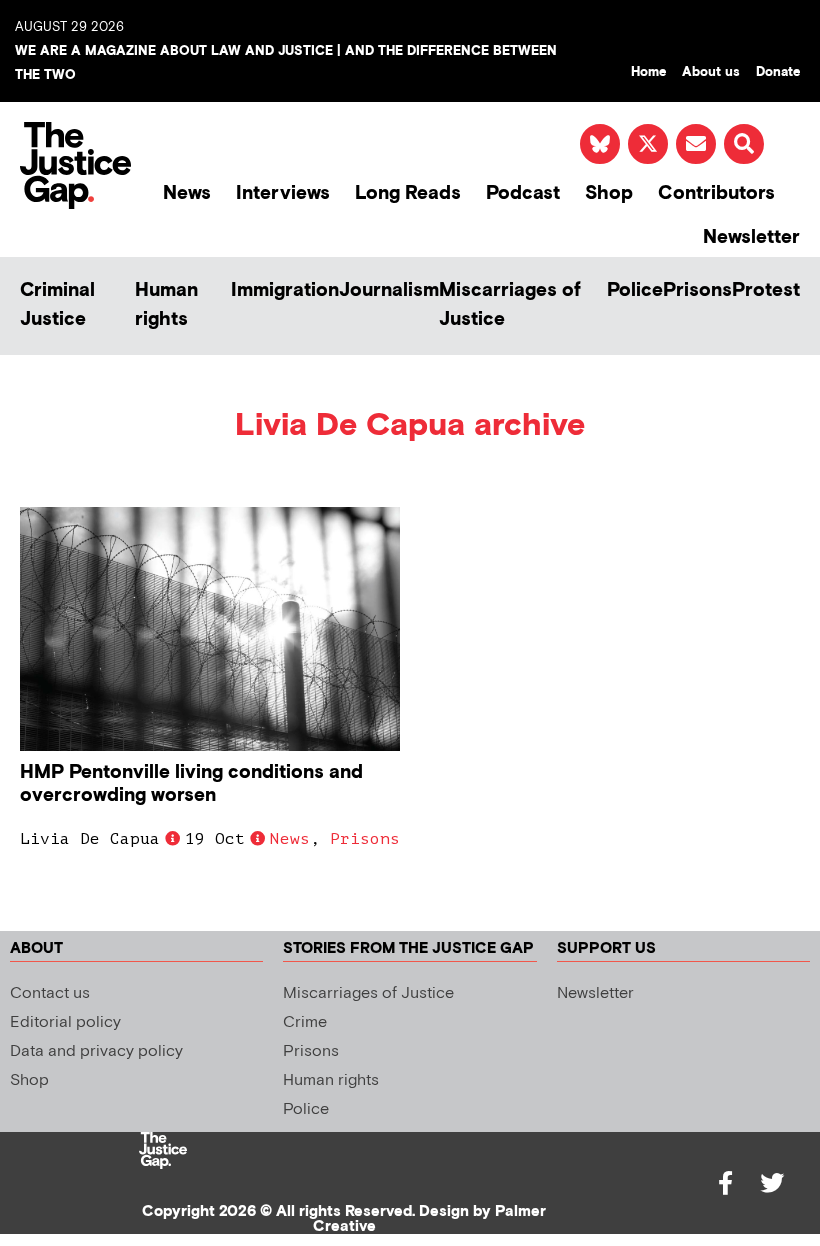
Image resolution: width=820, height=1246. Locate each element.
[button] (744, 144)
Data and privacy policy (96, 1051)
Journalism (389, 290)
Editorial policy (65, 1022)
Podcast (523, 193)
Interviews (283, 193)
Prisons (697, 290)
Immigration (285, 290)
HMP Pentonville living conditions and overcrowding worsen (191, 784)
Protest (766, 290)
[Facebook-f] (726, 1183)
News (187, 193)
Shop (609, 193)
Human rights (166, 305)
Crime (305, 1022)
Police (635, 290)
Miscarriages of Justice (510, 305)
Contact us (50, 993)
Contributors (716, 193)
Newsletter (751, 237)
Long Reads (408, 193)
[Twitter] (772, 1183)
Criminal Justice (57, 305)
